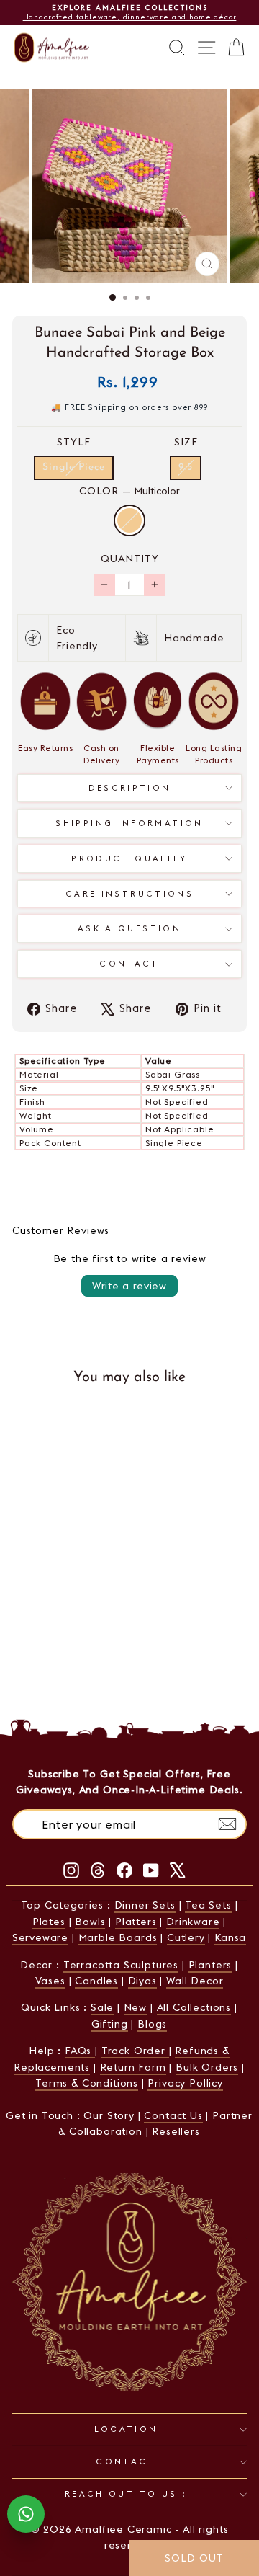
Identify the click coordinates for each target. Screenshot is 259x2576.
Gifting (110, 2024)
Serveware (40, 1937)
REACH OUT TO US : (126, 2494)
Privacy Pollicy (185, 2083)
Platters (136, 1922)
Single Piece (74, 467)
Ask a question (129, 928)
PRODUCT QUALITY (129, 858)
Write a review (129, 1286)
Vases (50, 1981)
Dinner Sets (145, 1905)
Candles (96, 1981)
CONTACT (126, 2461)
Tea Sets (208, 1905)
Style (74, 442)
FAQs (80, 2051)
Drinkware (193, 1922)
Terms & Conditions (87, 2083)
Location (126, 2429)
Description (130, 788)
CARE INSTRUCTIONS (129, 894)
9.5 (186, 467)
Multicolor (129, 520)
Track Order (135, 2051)
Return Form (133, 2067)
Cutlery (186, 1937)
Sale (102, 2007)
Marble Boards (118, 1937)
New (135, 2007)
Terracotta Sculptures (121, 1965)
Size (186, 442)
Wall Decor (195, 1981)
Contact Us (173, 2115)
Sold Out (73, 1634)
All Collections (194, 2007)
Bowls (90, 1922)
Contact (129, 964)
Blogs (152, 2024)
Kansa (230, 1937)
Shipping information (129, 823)
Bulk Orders (207, 2067)
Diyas (142, 1981)
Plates (49, 1922)
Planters (210, 1965)
